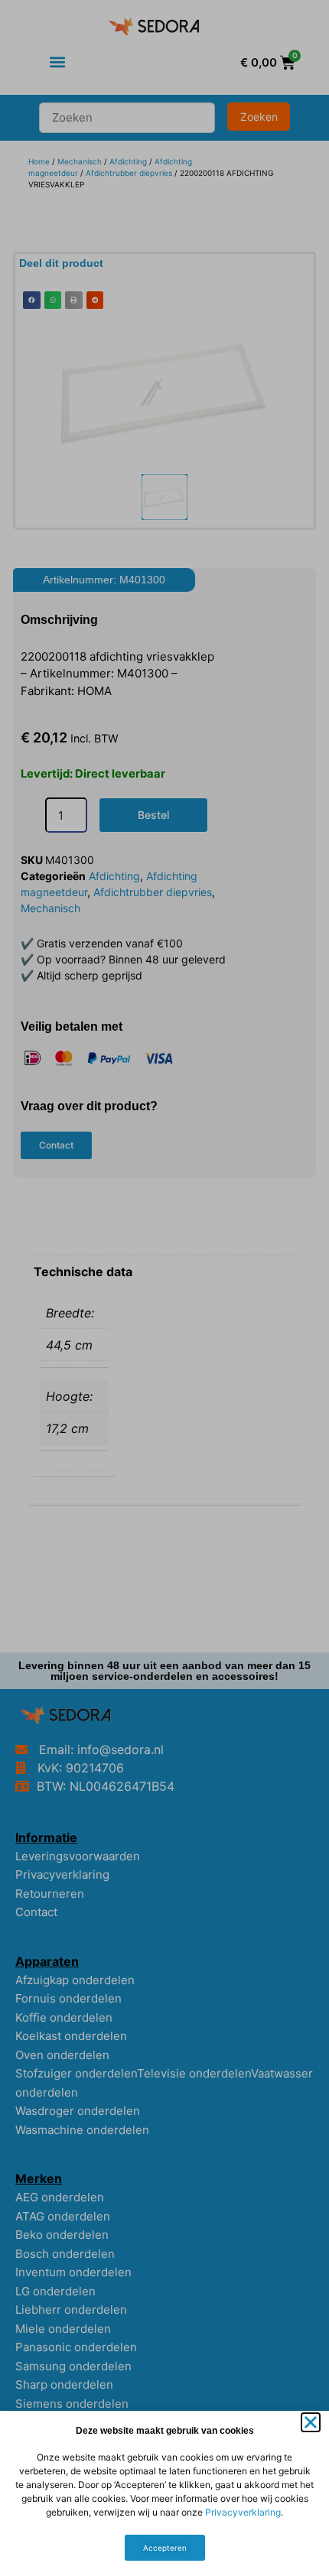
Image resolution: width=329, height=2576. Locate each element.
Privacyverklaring (243, 2512)
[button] (311, 2422)
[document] (164, 1288)
